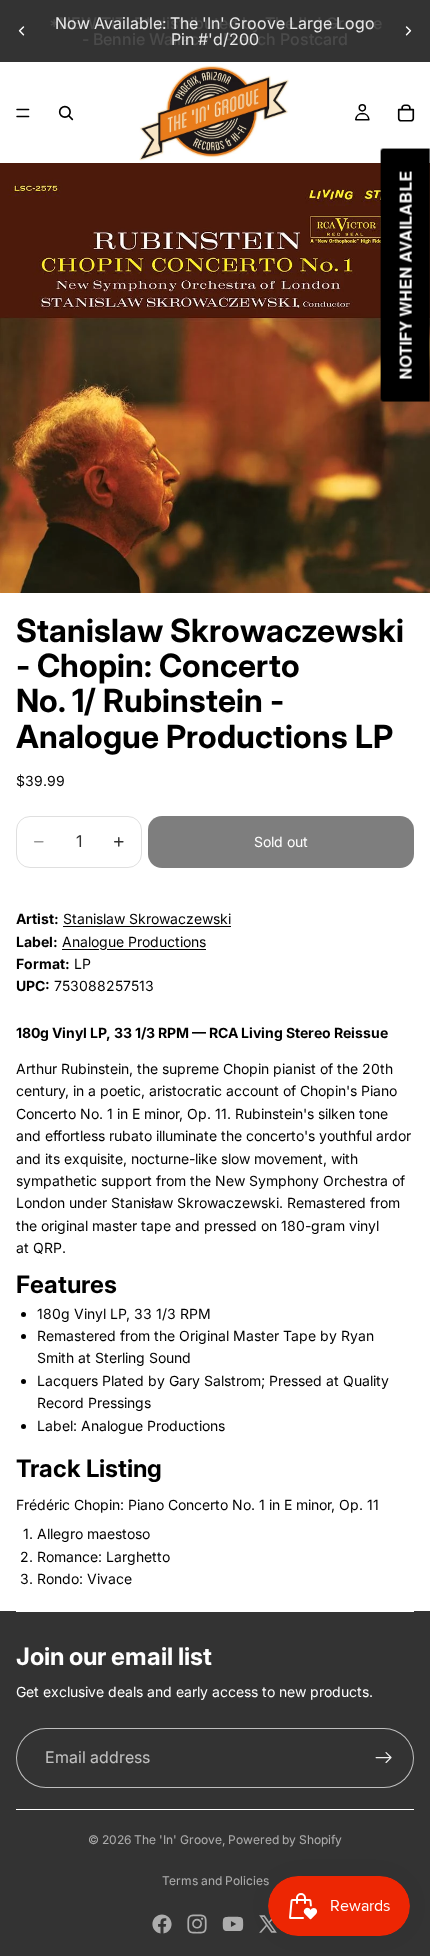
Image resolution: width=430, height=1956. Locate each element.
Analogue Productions (134, 941)
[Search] (66, 113)
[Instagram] (197, 1924)
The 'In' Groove (178, 1839)
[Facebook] (162, 1924)
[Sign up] (384, 1758)
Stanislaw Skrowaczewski (147, 918)
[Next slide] (408, 31)
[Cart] (406, 113)
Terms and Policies (215, 1880)
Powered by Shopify (285, 1839)
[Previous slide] (22, 31)
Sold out (281, 841)
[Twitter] (268, 1924)
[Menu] (23, 113)
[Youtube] (233, 1924)
